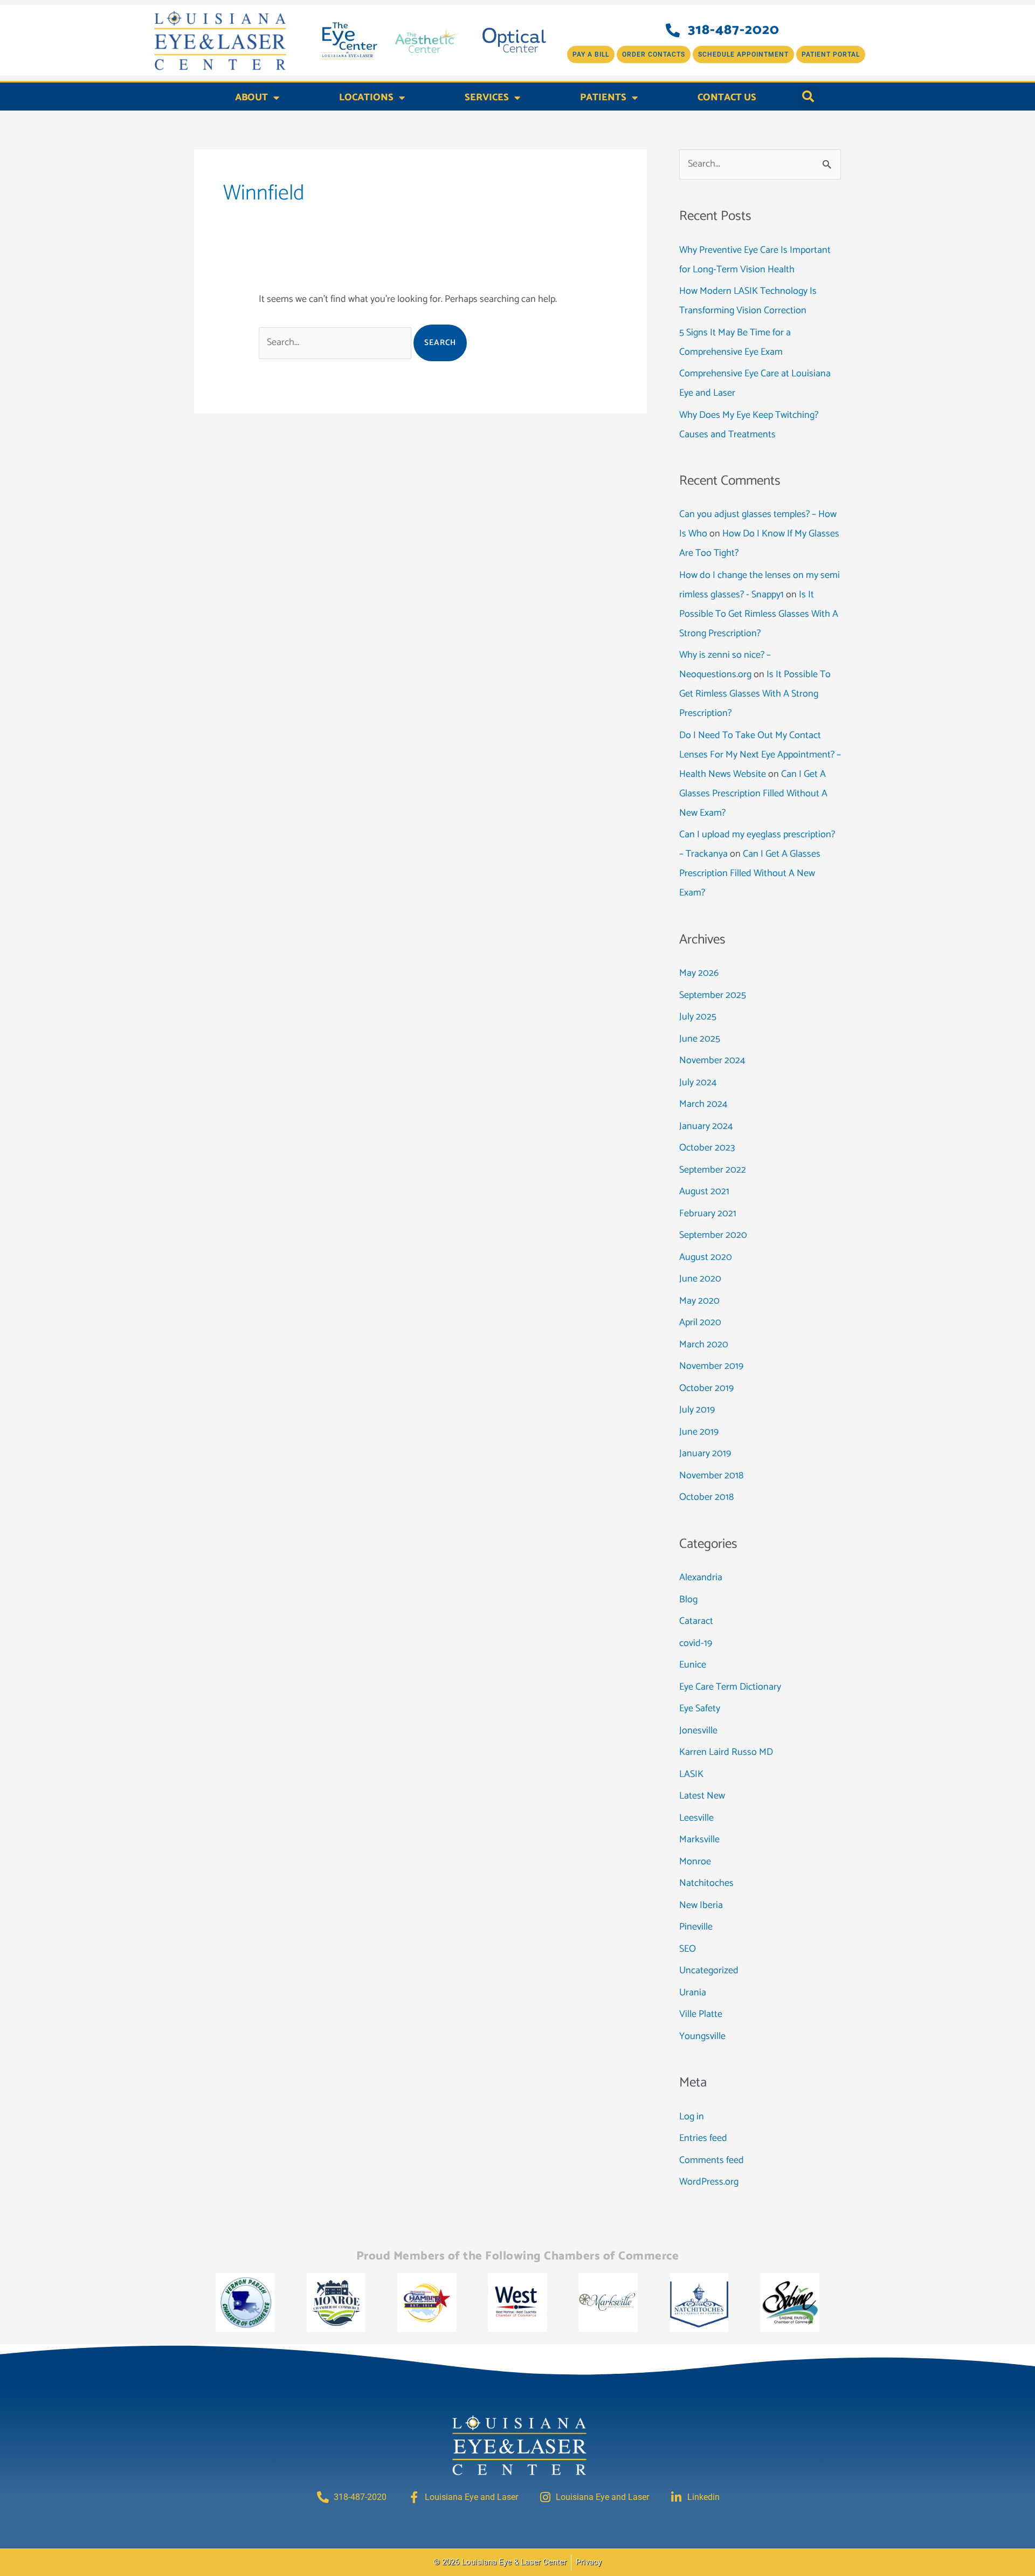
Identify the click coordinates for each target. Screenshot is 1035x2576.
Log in (692, 2117)
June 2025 (700, 1039)
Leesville (696, 1818)
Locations (366, 98)
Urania (693, 1993)
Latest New (702, 1796)
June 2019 (699, 1432)
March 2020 (704, 1345)
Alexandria (701, 1578)
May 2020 (699, 1301)
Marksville (699, 1840)
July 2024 (698, 1083)
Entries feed (703, 2138)
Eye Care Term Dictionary (730, 1687)
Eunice (693, 1665)
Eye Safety (700, 1709)
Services (487, 98)
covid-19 (696, 1643)
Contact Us (727, 98)
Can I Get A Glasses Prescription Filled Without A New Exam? (753, 794)
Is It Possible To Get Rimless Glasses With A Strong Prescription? (759, 614)
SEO (688, 1949)
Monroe (695, 1862)
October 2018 (706, 1497)
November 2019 (711, 1366)
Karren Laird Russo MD (726, 1752)
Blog (688, 1600)
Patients (603, 98)
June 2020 (700, 1279)
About (251, 98)
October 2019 (706, 1388)
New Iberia (701, 1905)
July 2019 (697, 1410)
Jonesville (698, 1731)
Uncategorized (709, 1971)
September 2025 (713, 995)
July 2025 (698, 1017)
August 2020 (706, 1257)
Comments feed (712, 2160)
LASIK (691, 1774)
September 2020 (713, 1235)
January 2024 (706, 1126)
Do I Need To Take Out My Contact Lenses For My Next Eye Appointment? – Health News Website (760, 755)
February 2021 (708, 1214)
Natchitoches (706, 1883)
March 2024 (703, 1104)
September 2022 (713, 1170)
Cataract (696, 1621)
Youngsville (702, 2036)
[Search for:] (336, 342)
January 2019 (705, 1454)
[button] (808, 97)
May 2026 (699, 973)
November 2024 (712, 1060)
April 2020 (700, 1323)
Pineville (696, 1927)
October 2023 (707, 1148)
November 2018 (711, 1476)
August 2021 (704, 1191)
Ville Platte (701, 2014)
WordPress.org (709, 2182)
